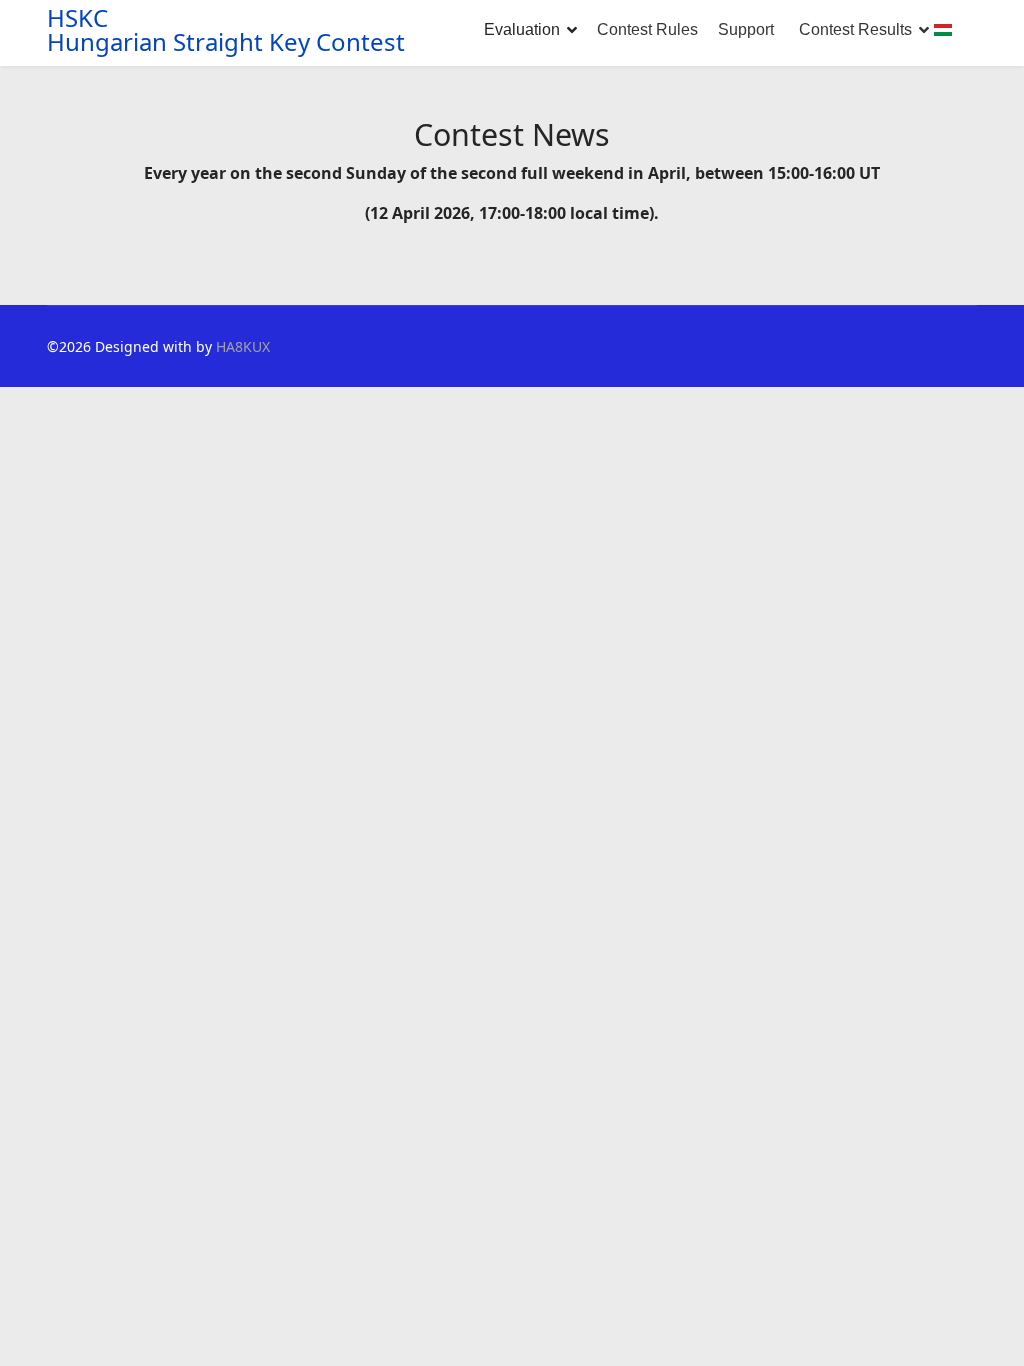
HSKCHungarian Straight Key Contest (226, 30)
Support (746, 29)
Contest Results (855, 29)
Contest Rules (647, 29)
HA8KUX (243, 346)
